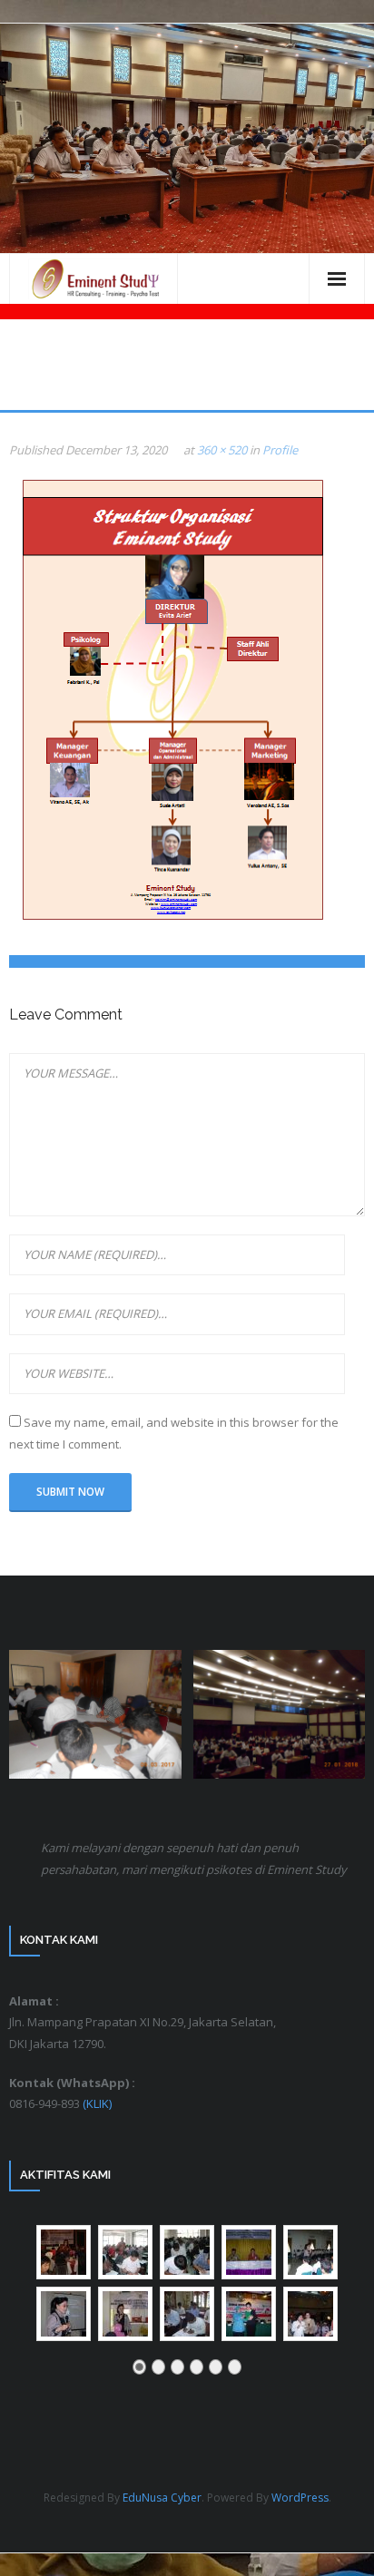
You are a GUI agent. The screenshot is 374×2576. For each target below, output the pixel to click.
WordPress (300, 2498)
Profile (280, 450)
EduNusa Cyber (162, 2498)
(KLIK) (97, 2103)
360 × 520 (222, 450)
